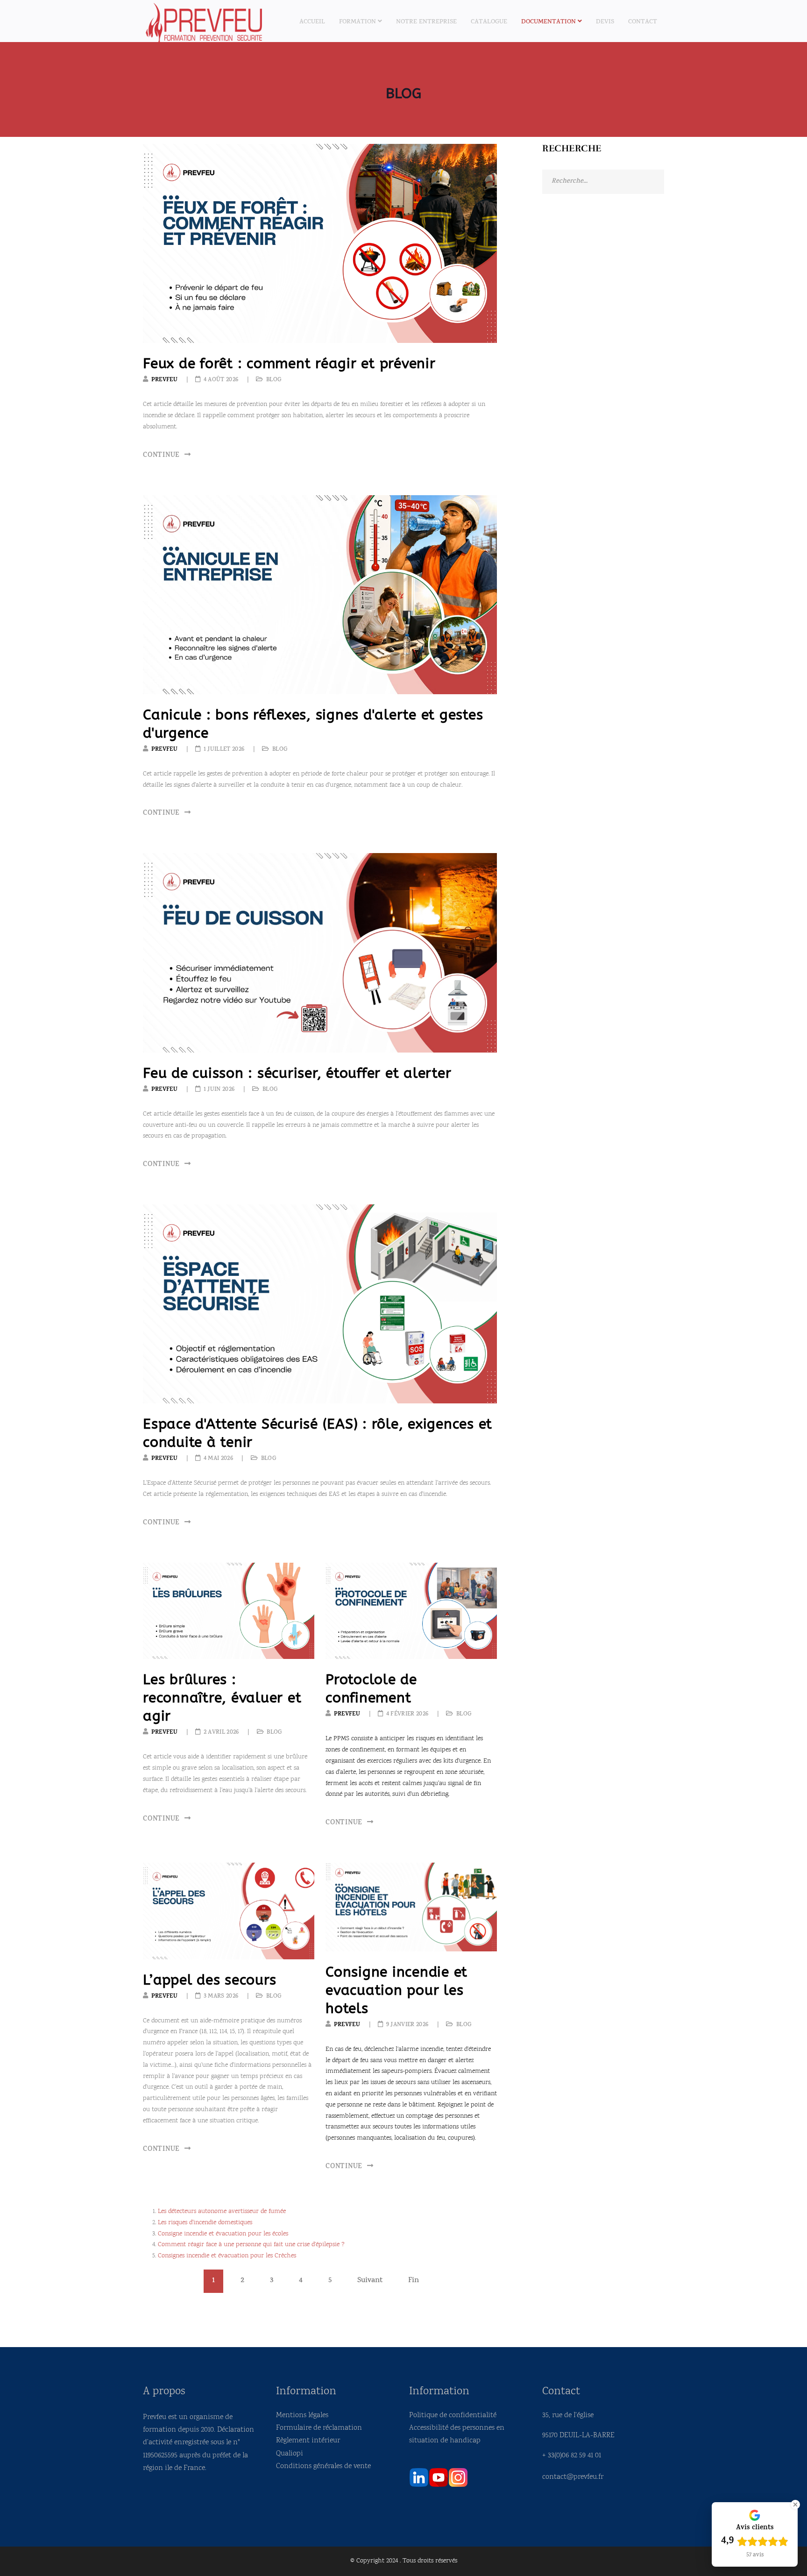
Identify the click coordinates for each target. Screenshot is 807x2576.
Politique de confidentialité (453, 2416)
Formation (357, 22)
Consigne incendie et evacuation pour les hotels (396, 1990)
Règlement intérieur (308, 2441)
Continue (163, 456)
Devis (605, 22)
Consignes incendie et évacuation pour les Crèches (227, 2256)
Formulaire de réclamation (319, 2428)
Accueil (312, 22)
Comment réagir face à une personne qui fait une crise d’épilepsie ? (251, 2245)
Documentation (549, 22)
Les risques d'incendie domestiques (205, 2223)
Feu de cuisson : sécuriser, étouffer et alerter (297, 1073)
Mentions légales (302, 2416)
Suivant (370, 2281)
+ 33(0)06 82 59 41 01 (572, 2456)
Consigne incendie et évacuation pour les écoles (223, 2234)
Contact (643, 22)
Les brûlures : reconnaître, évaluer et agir (222, 1698)
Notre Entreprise (426, 22)
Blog (274, 380)
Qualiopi (290, 2454)
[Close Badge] (795, 2505)
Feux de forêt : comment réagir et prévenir (289, 363)
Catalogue (489, 22)
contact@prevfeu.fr (573, 2477)
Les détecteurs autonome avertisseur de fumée (222, 2212)
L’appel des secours (209, 1980)
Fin (414, 2281)
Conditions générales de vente (323, 2466)
